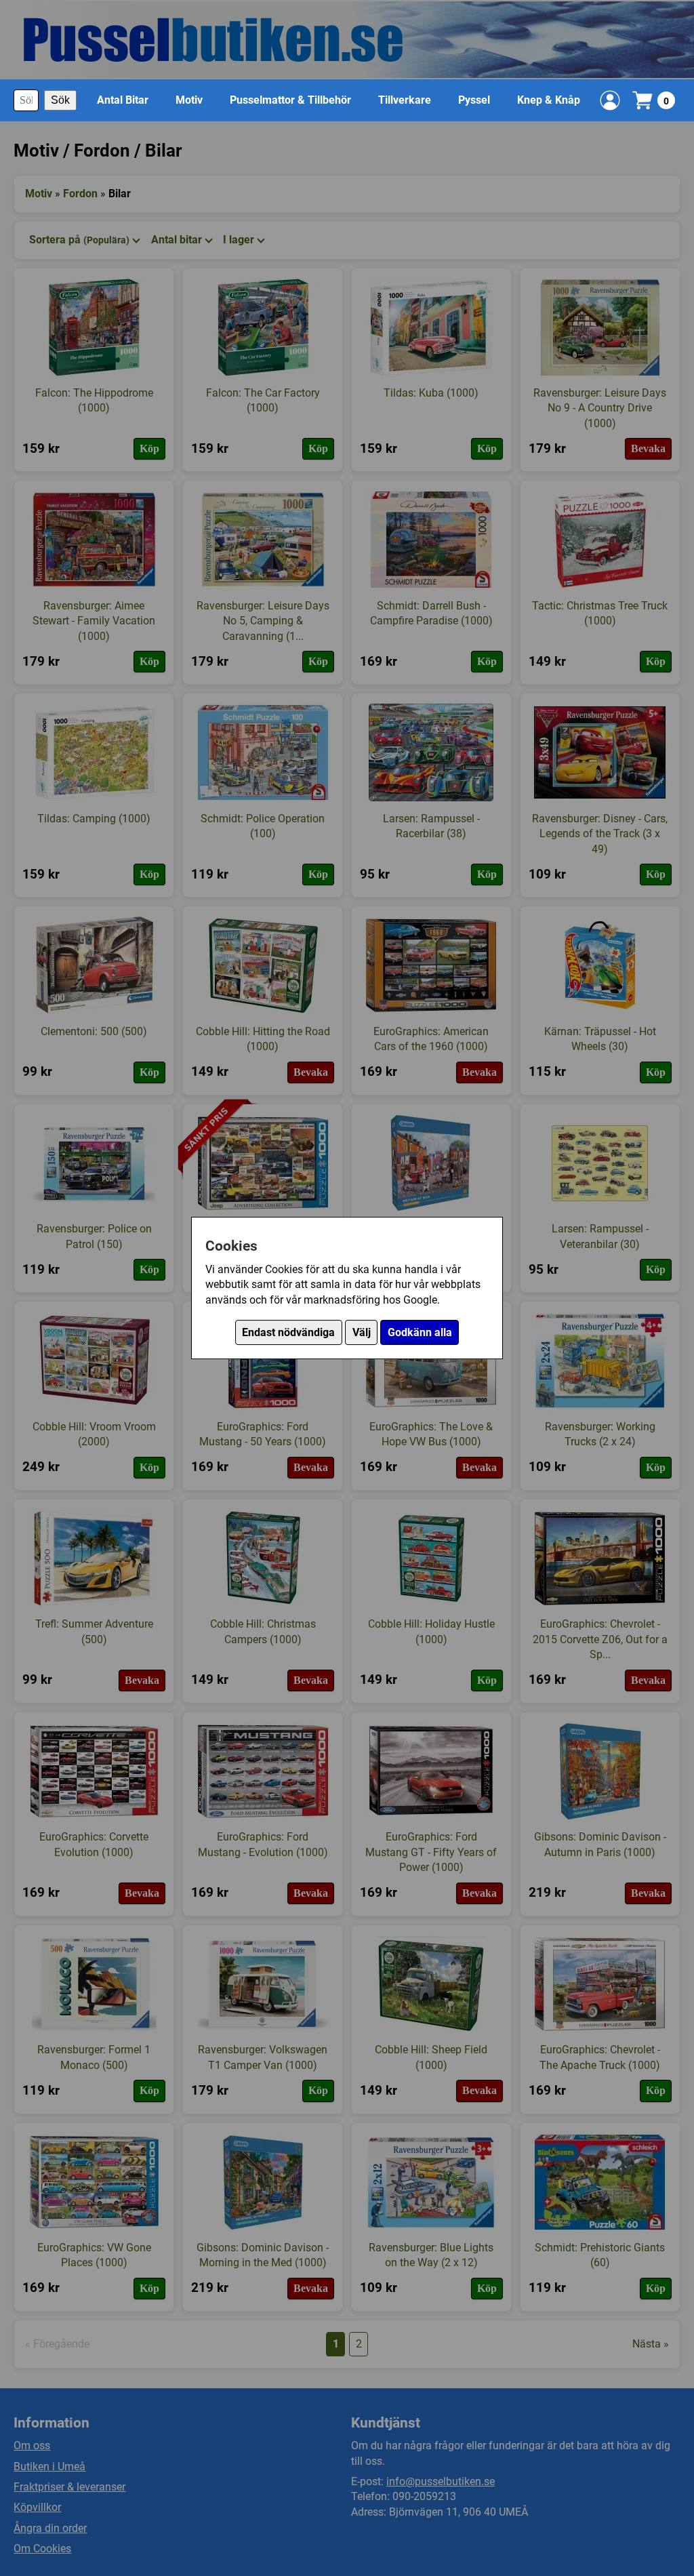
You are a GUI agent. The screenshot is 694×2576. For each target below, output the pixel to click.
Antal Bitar (123, 100)
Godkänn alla (420, 1332)
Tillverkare (405, 100)
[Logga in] (610, 100)
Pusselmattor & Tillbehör (290, 100)
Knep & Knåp (549, 100)
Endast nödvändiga (288, 1332)
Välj (362, 1332)
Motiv (189, 100)
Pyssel (474, 100)
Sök (60, 100)
